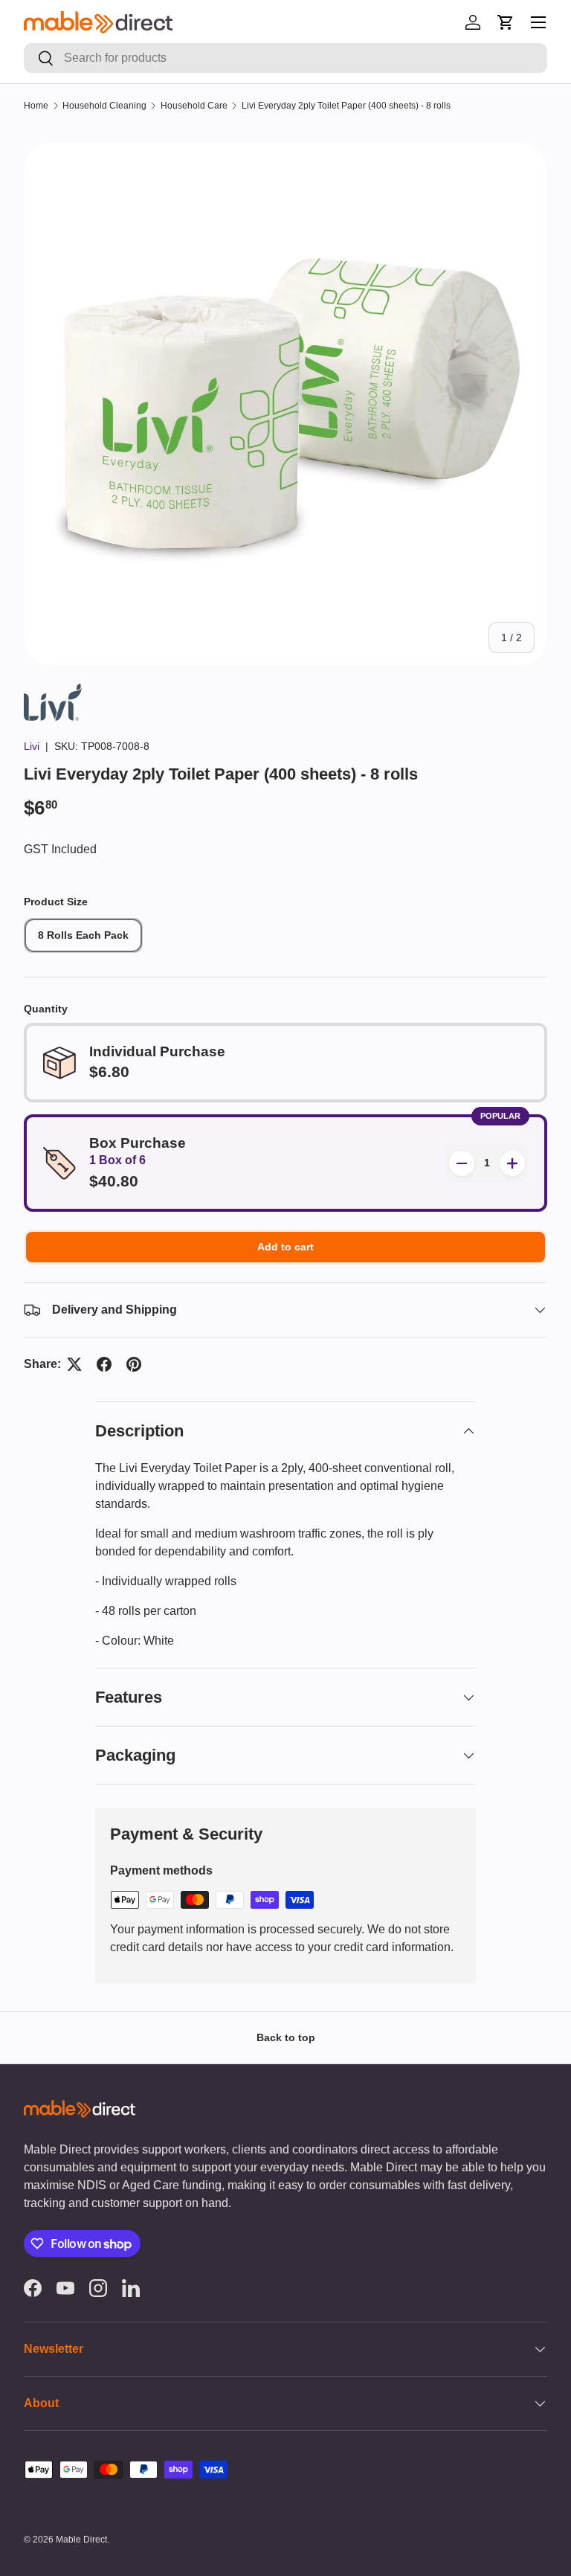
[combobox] (285, 58)
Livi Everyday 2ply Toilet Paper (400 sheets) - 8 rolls (346, 106)
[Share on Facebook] (104, 1364)
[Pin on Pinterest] (134, 1364)
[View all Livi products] (53, 692)
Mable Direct (81, 2540)
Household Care (194, 106)
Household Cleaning (104, 106)
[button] (506, 22)
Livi (32, 746)
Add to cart (285, 1247)
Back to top (286, 2037)
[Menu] (538, 22)
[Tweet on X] (74, 1364)
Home (36, 106)
